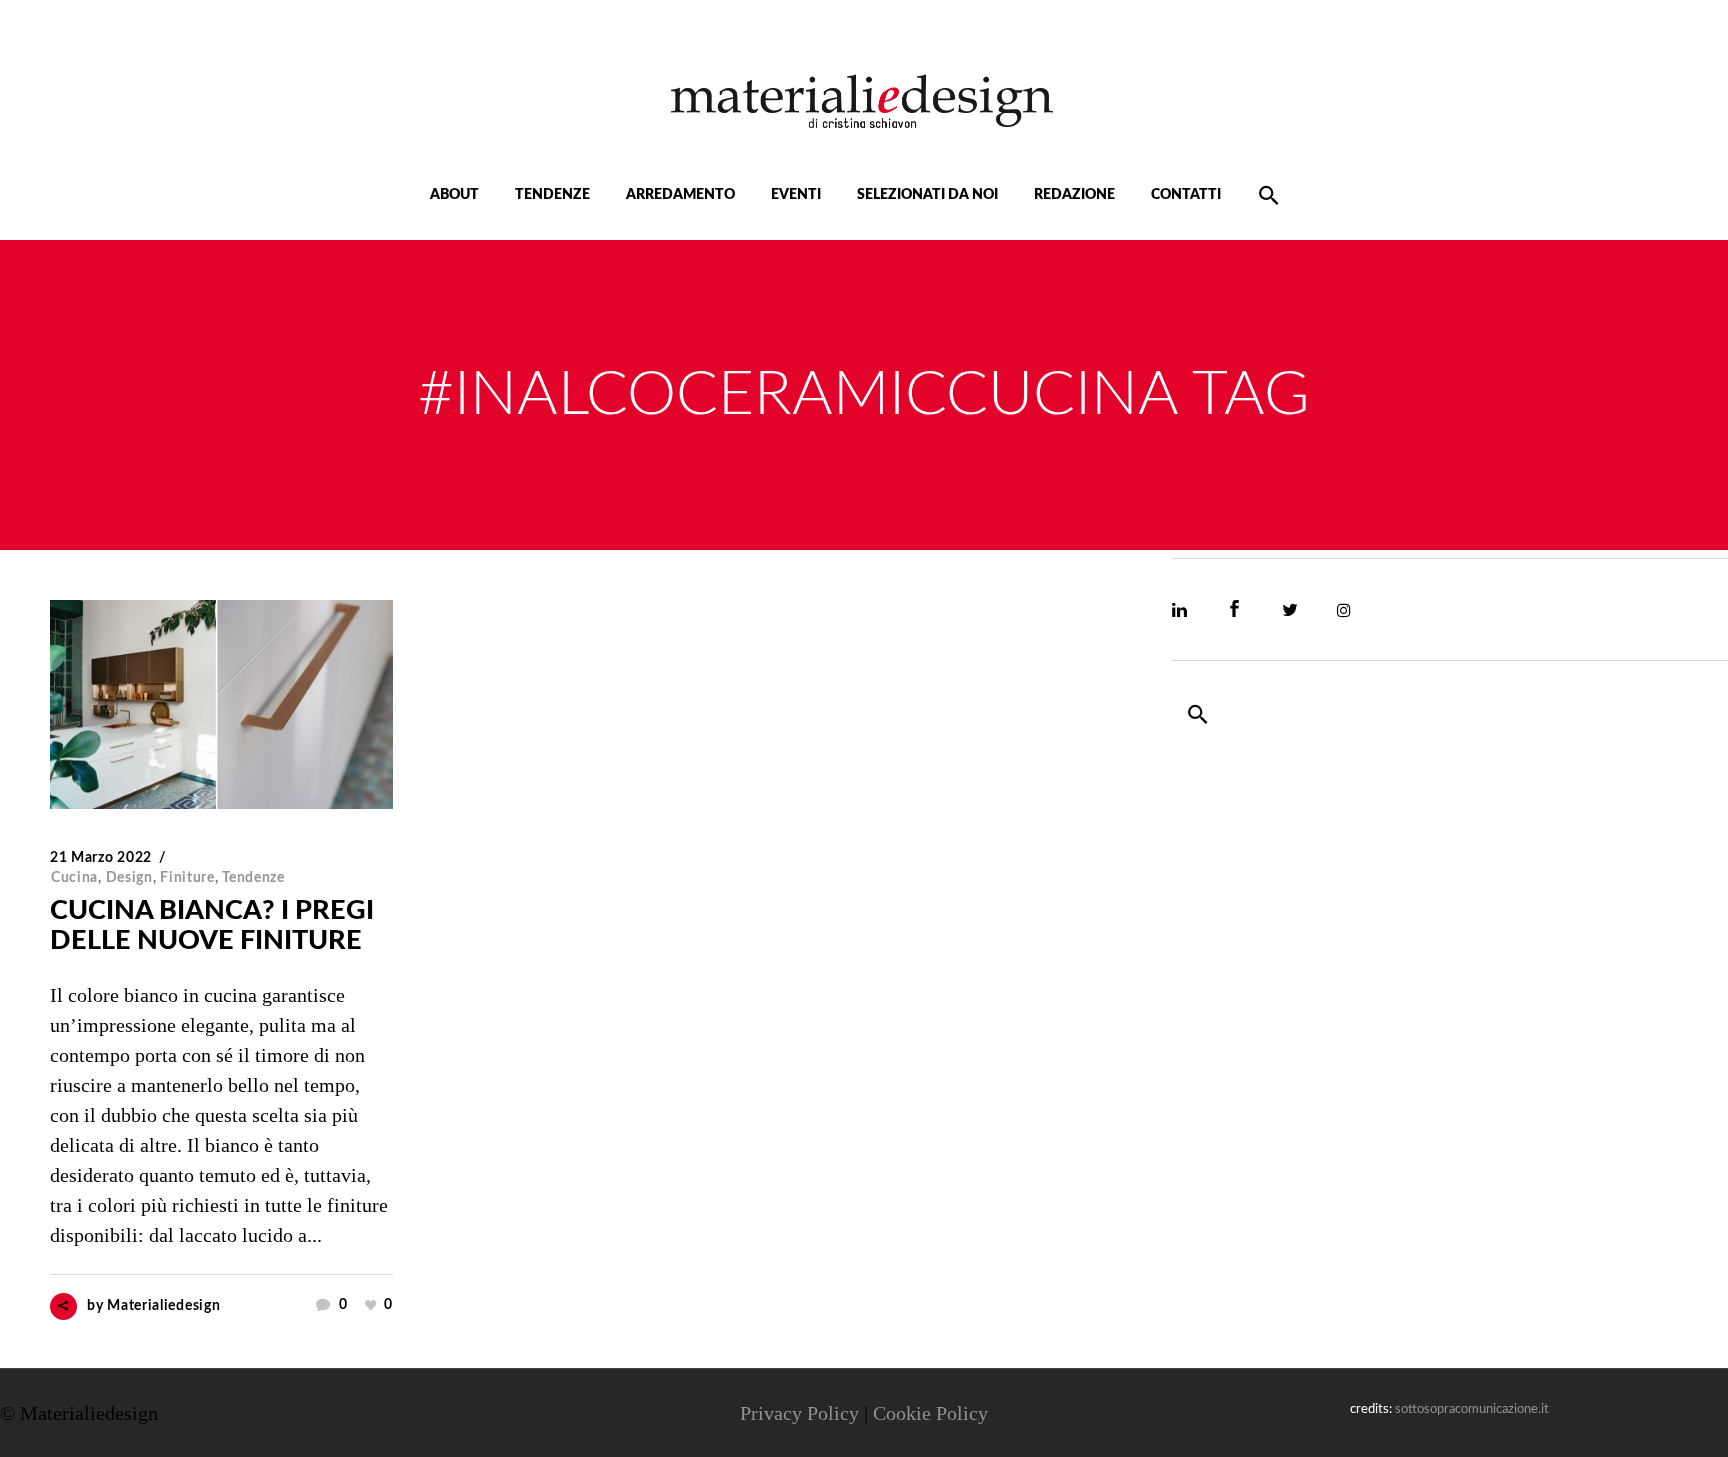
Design (129, 878)
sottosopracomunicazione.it (1472, 1409)
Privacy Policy (799, 1413)
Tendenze (253, 878)
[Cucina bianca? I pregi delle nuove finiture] (221, 704)
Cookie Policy (930, 1413)
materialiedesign (163, 1306)
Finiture (187, 878)
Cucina (74, 878)
